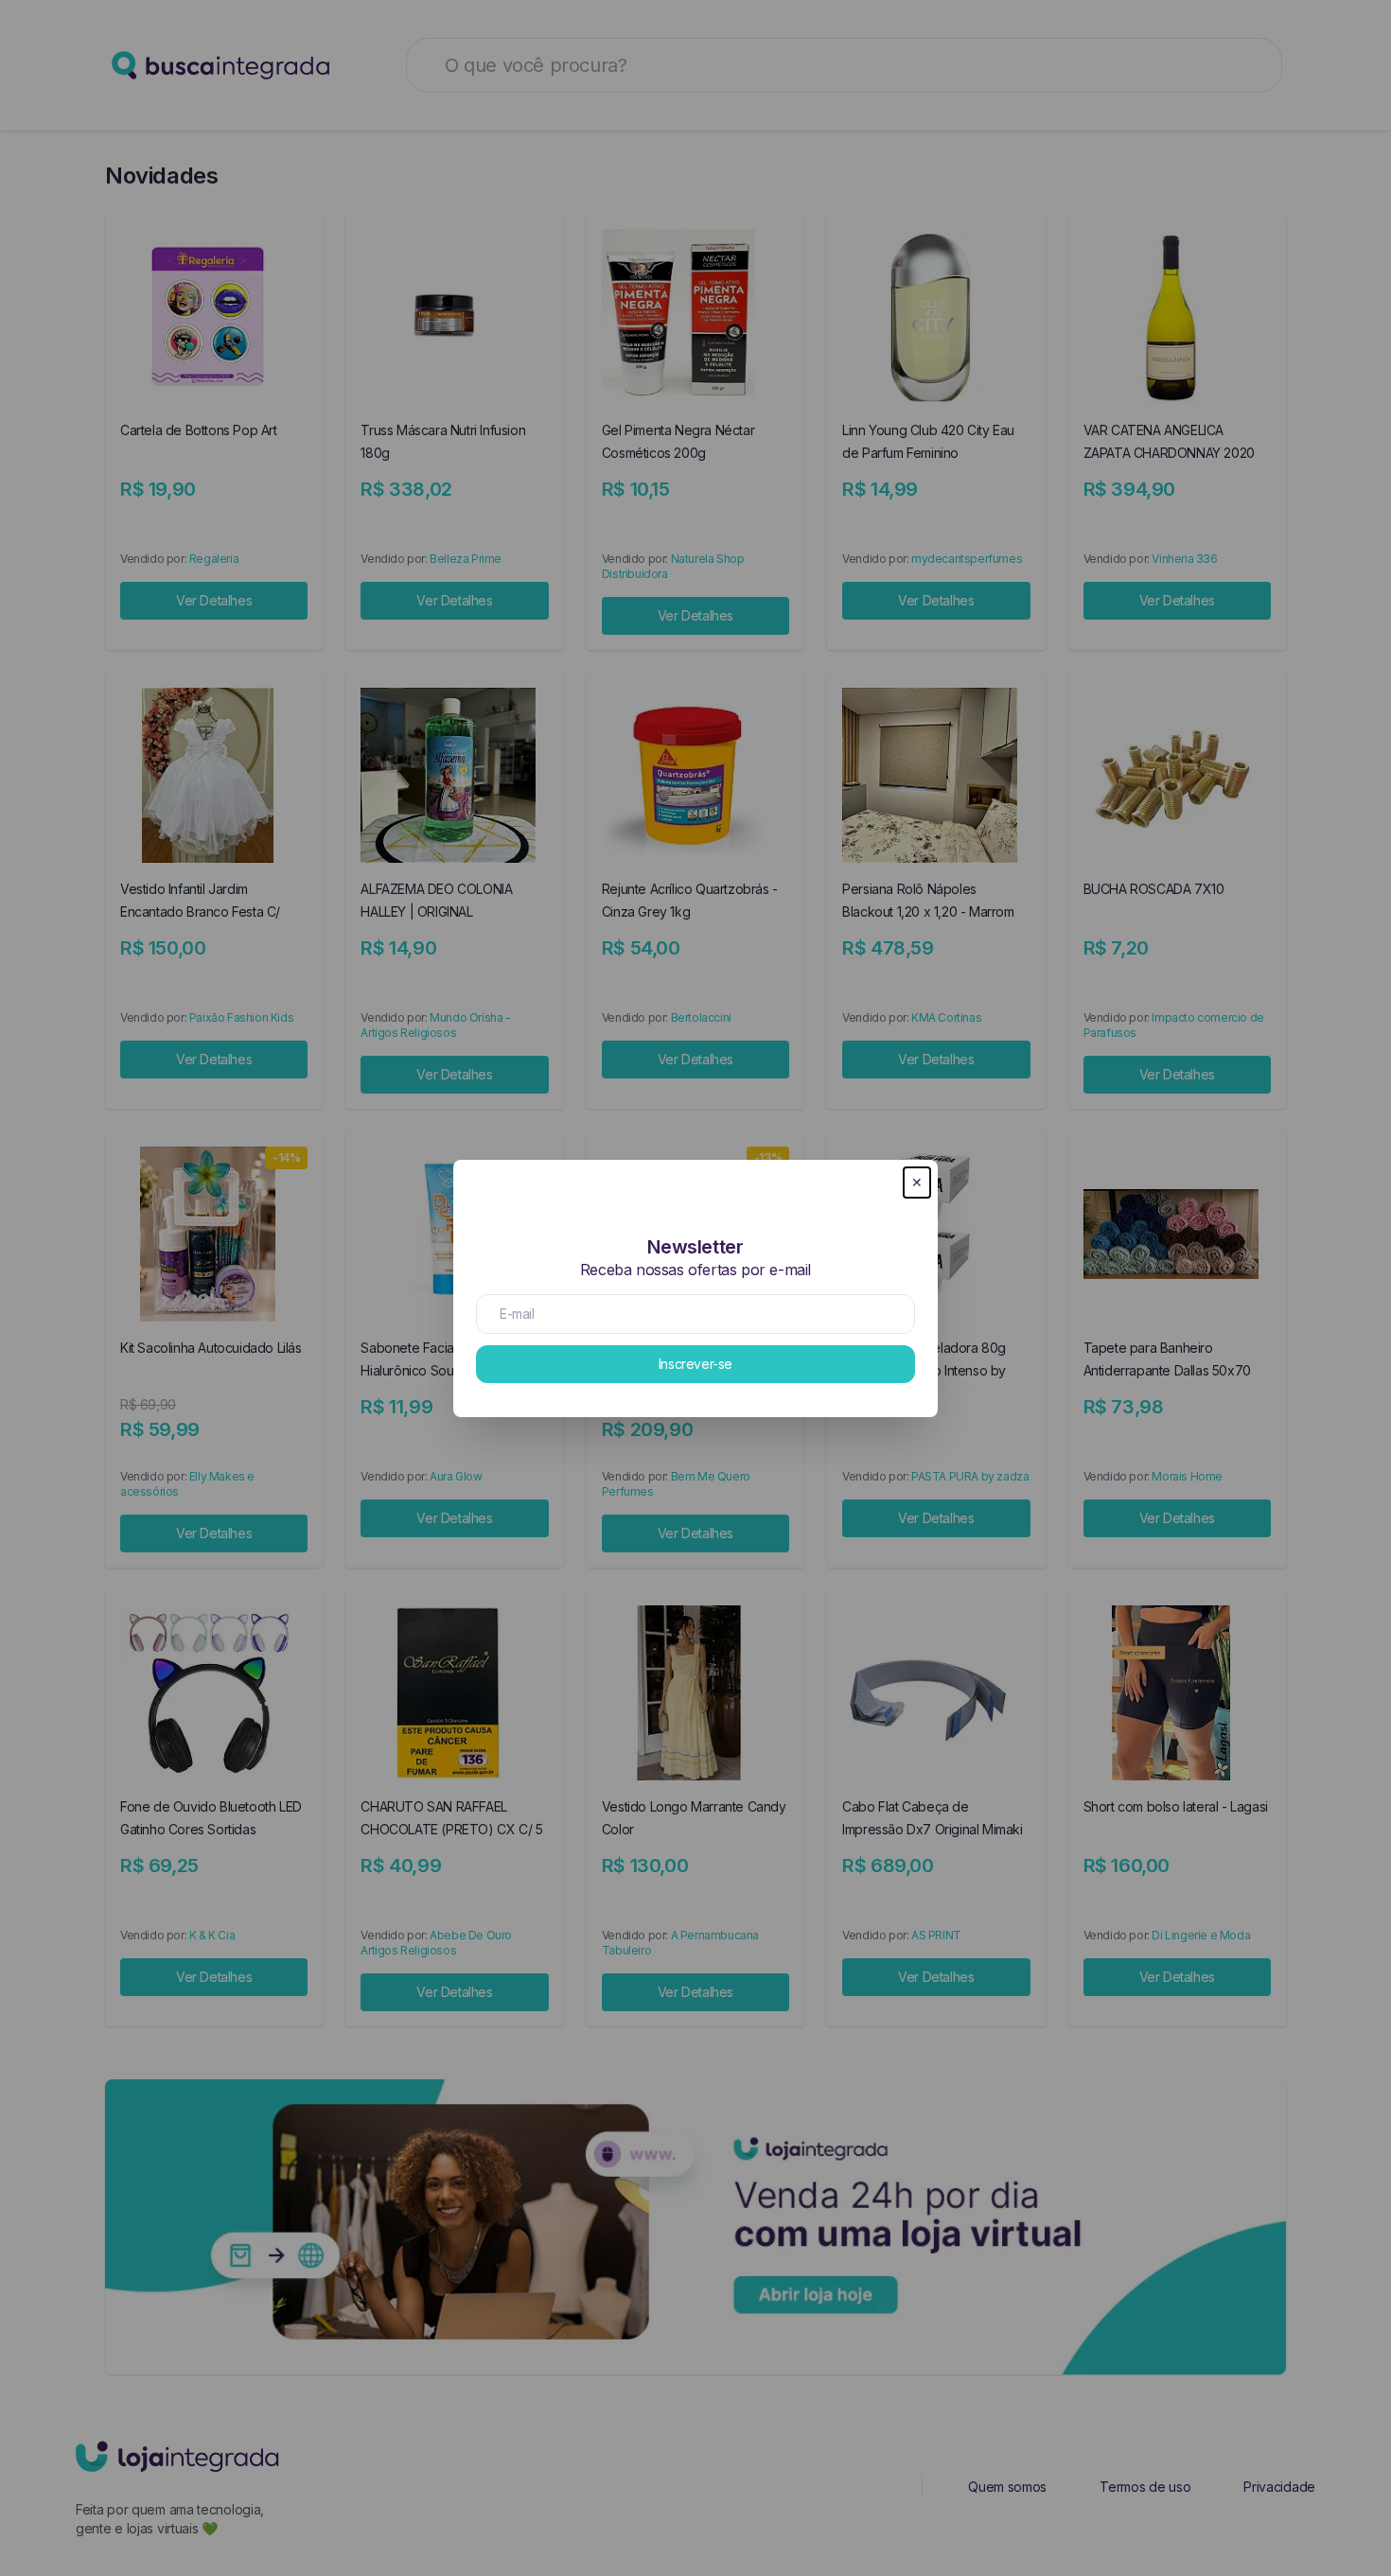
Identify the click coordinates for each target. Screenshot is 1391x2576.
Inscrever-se (695, 1364)
